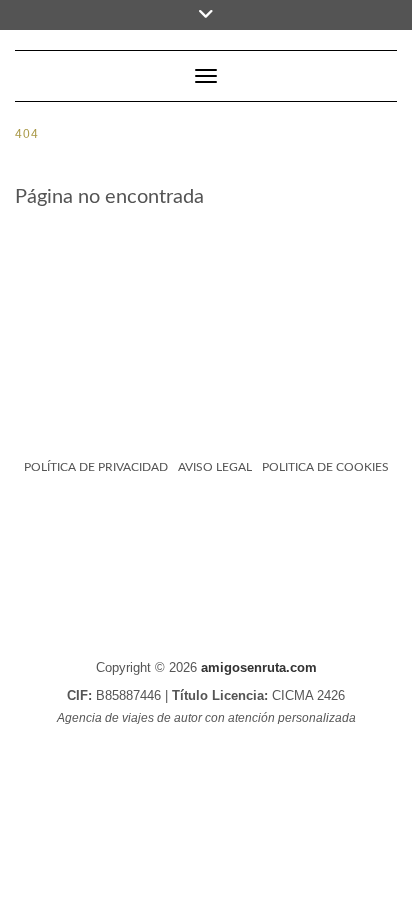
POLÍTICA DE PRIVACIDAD (96, 467)
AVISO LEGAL (215, 467)
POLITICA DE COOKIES (325, 467)
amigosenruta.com (259, 667)
